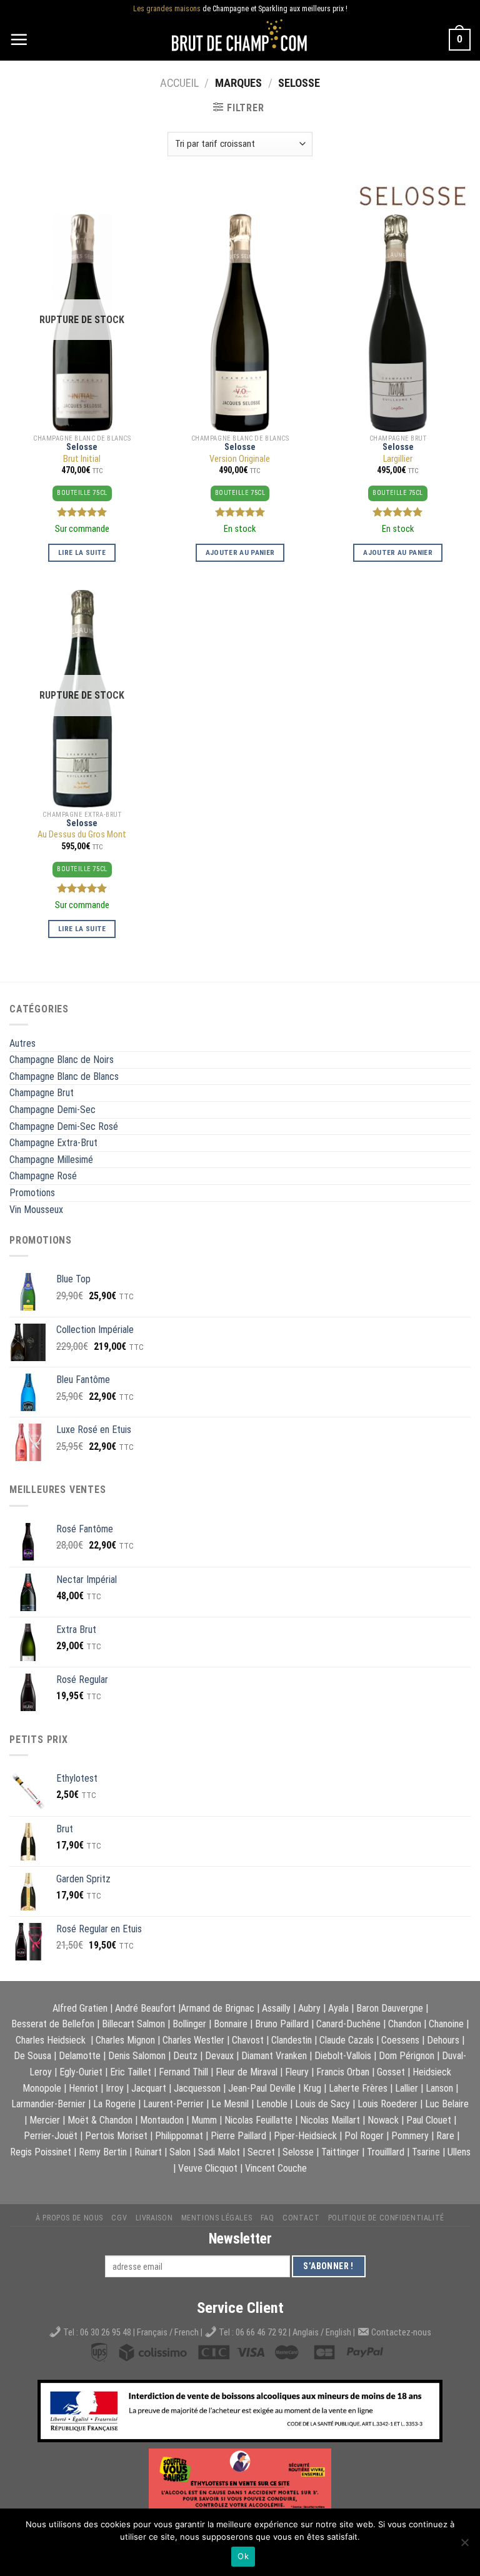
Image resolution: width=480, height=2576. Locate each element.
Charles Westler (193, 2040)
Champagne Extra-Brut (53, 1143)
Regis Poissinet (41, 2152)
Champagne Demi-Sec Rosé (64, 1126)
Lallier (407, 2088)
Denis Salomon (137, 2056)
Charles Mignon (125, 2040)
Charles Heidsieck (51, 2040)
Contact (301, 2218)
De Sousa (32, 2056)
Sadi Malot (219, 2152)
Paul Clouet (429, 2120)
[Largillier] (398, 323)
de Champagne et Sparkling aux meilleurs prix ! (240, 9)
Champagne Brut (42, 1093)
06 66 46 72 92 (262, 2333)
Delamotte (80, 2056)
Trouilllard (386, 2152)
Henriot (83, 2088)
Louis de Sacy (322, 2104)
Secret (261, 2152)
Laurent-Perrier (173, 2104)
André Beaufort (145, 2008)
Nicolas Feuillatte (258, 2120)
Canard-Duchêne (348, 2024)
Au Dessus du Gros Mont (82, 835)
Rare (445, 2136)
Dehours (443, 2040)
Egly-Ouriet (81, 2072)
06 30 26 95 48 (106, 2333)
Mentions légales (217, 2218)
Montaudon (162, 2120)
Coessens (400, 2040)
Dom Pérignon (407, 2056)
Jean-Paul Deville (262, 2088)
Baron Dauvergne (390, 2008)
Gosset (391, 2072)
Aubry (309, 2008)
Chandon (405, 2024)
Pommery (410, 2136)
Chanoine (446, 2024)
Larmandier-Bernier (48, 2104)
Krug (312, 2088)
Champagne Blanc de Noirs (62, 1060)
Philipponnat (179, 2136)
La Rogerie (114, 2104)
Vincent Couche (276, 2168)
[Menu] (19, 39)
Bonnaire (231, 2024)
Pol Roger (364, 2136)
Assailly (276, 2008)
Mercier (45, 2120)
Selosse (82, 447)
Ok (243, 2556)
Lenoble (272, 2104)
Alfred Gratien (80, 2008)
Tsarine (426, 2152)
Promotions (32, 1193)
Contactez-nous (401, 2333)
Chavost (248, 2040)
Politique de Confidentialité (386, 2218)
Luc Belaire (447, 2104)
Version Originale (240, 459)
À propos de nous (69, 2218)
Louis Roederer (387, 2104)
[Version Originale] (240, 323)
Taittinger (340, 2152)
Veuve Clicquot (208, 2168)
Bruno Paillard (282, 2024)
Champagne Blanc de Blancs (64, 1076)
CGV (119, 2218)
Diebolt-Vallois (343, 2056)
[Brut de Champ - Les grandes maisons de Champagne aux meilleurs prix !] (240, 40)
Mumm (204, 2120)
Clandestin (292, 2040)
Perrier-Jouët (51, 2136)
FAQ (267, 2218)
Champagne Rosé (43, 1176)
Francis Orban (343, 2072)
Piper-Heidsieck (305, 2136)
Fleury (297, 2072)
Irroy (115, 2088)
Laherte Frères (358, 2088)
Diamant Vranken (274, 2056)
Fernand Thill (183, 2072)
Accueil (179, 83)
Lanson (439, 2088)
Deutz (185, 2056)
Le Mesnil (230, 2104)
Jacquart (149, 2088)
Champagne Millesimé (51, 1160)
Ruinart (148, 2152)
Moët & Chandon (100, 2120)
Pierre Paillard (238, 2136)
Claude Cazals (347, 2040)
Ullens (459, 2152)
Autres (22, 1043)
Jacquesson (197, 2088)
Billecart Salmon (133, 2024)
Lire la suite (82, 552)
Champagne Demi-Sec (52, 1110)
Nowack (383, 2120)
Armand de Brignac (217, 2008)
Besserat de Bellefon (53, 2024)
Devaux (219, 2056)
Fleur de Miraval (247, 2072)
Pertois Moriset (116, 2136)
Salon (180, 2152)
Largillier (398, 459)
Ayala (338, 2008)
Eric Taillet (131, 2072)
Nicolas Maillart (330, 2120)
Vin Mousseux (36, 1210)
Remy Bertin (103, 2152)
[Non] (464, 2546)
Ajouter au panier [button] (240, 552)
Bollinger (189, 2024)
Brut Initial (82, 459)
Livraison (154, 2218)
